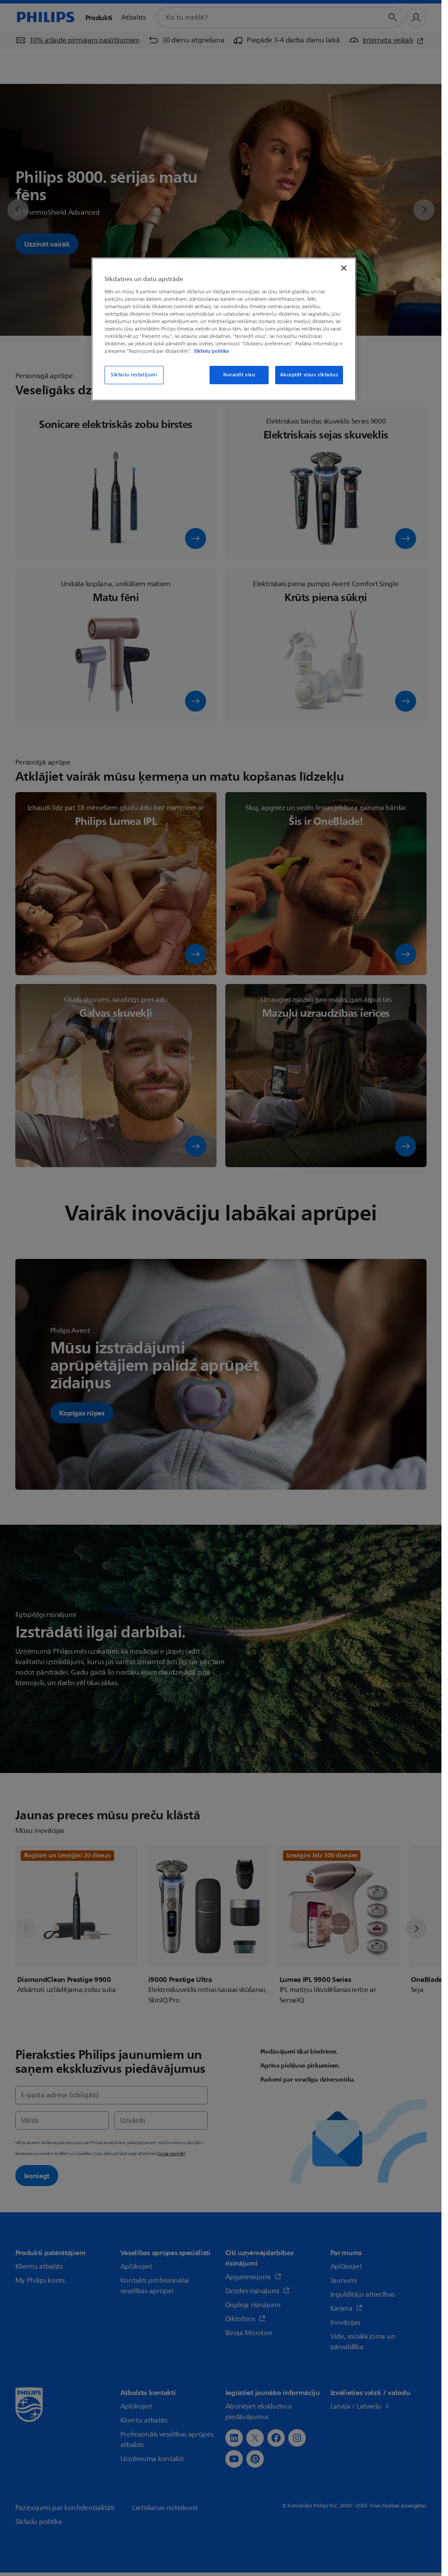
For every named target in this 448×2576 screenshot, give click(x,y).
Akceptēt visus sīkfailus (309, 375)
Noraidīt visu (239, 375)
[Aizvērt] (344, 268)
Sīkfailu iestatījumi (134, 375)
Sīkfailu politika (211, 351)
